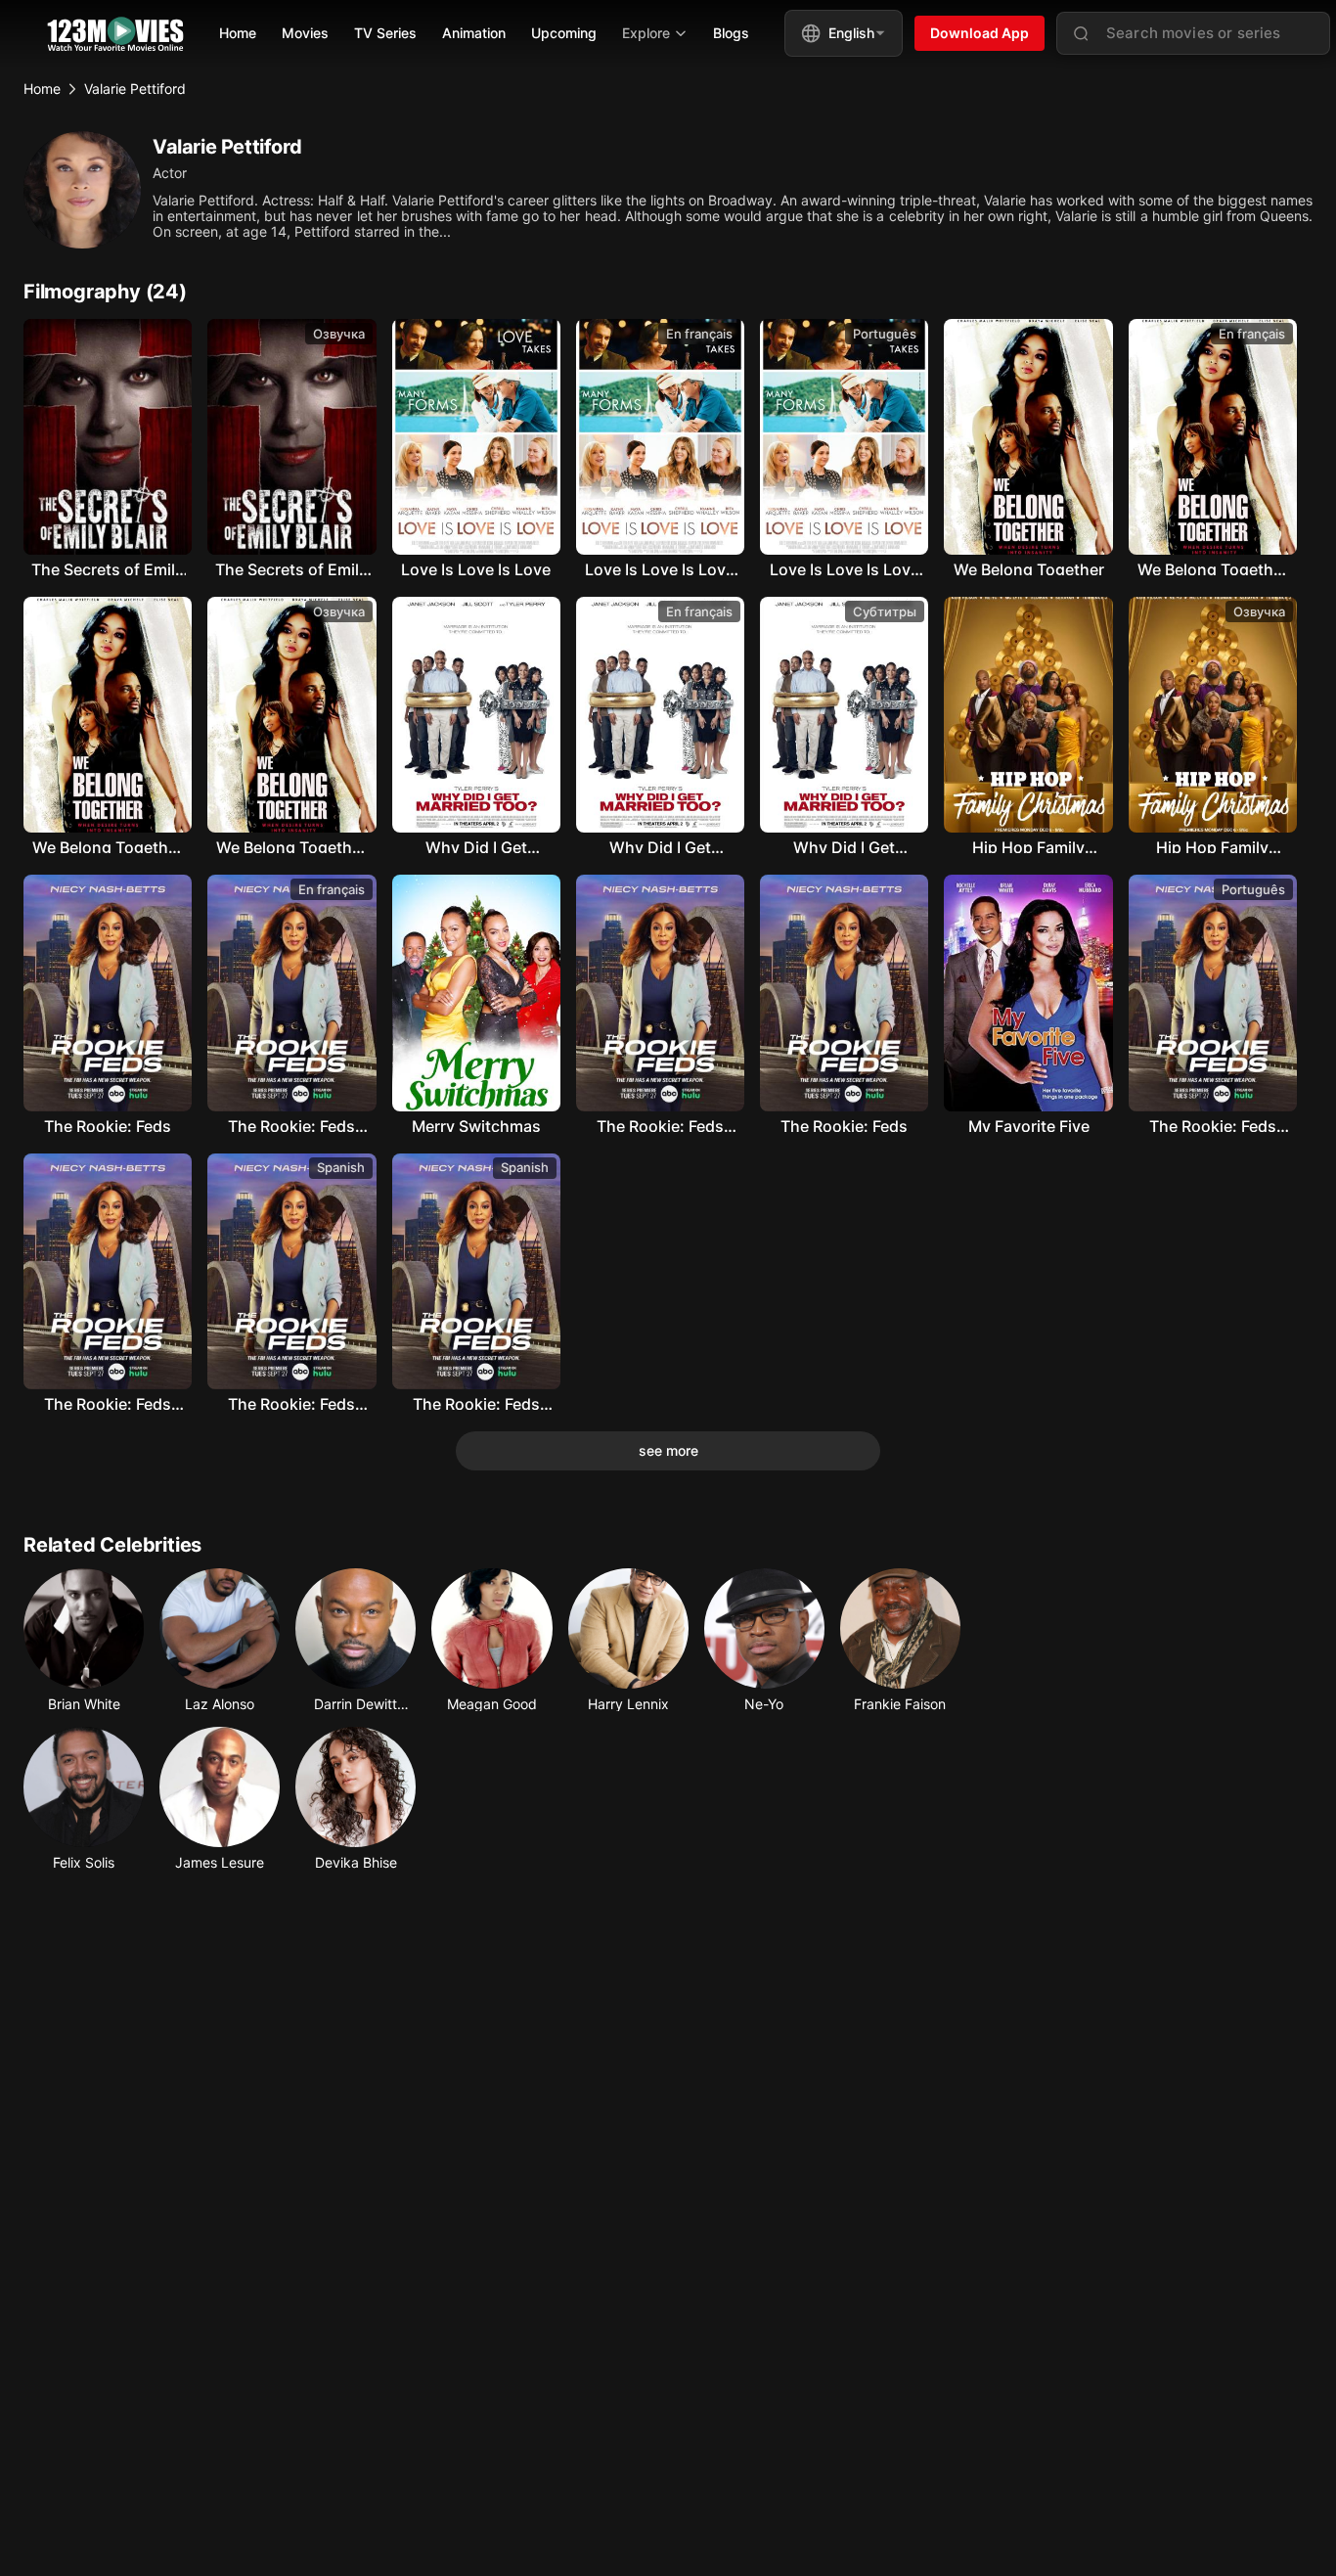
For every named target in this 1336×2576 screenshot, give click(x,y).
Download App (980, 33)
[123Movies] (115, 34)
